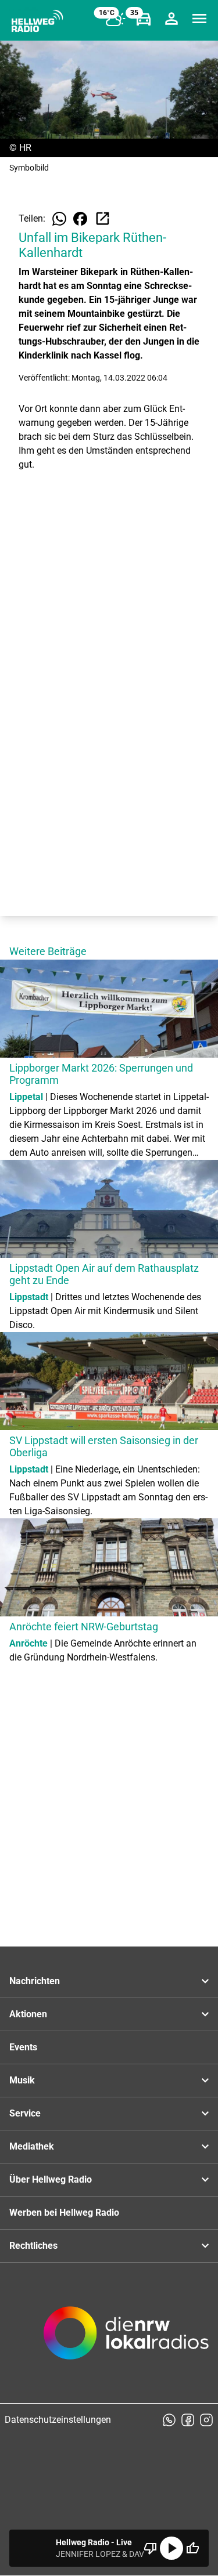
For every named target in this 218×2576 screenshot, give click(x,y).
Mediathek (32, 2146)
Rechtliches (33, 2246)
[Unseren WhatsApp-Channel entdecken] (169, 2420)
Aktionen (28, 2014)
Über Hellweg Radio (51, 2179)
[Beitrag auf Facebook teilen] (80, 219)
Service (25, 2113)
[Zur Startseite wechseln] (37, 21)
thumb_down (151, 2548)
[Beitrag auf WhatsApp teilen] (59, 219)
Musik (22, 2080)
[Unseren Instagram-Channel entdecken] (206, 2420)
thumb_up (192, 2548)
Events (23, 2047)
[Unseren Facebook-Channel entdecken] (188, 2420)
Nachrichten (35, 1981)
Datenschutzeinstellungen (58, 2420)
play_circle (171, 2548)
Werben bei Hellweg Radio (64, 2213)
